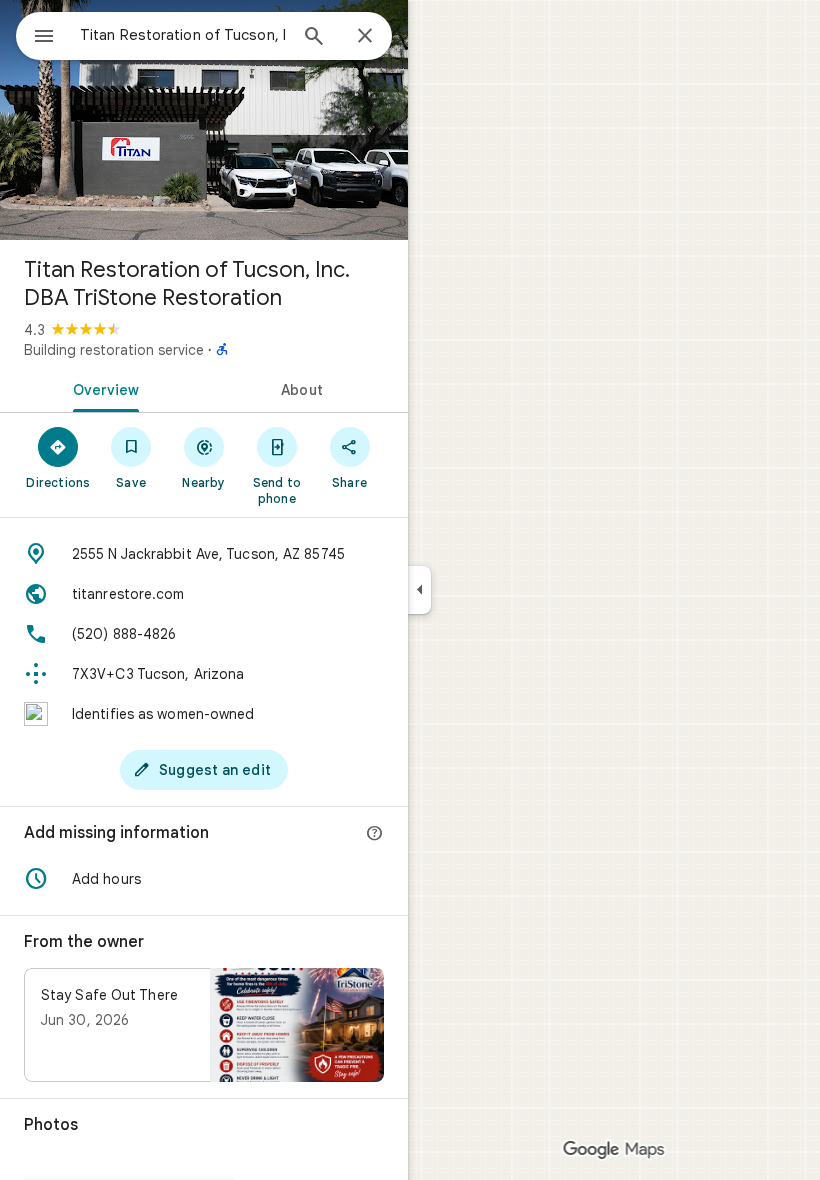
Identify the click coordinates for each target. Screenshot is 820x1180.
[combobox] (183, 35)
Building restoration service (114, 350)
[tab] (102, 388)
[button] (204, 879)
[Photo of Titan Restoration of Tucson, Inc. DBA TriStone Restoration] (204, 120)
